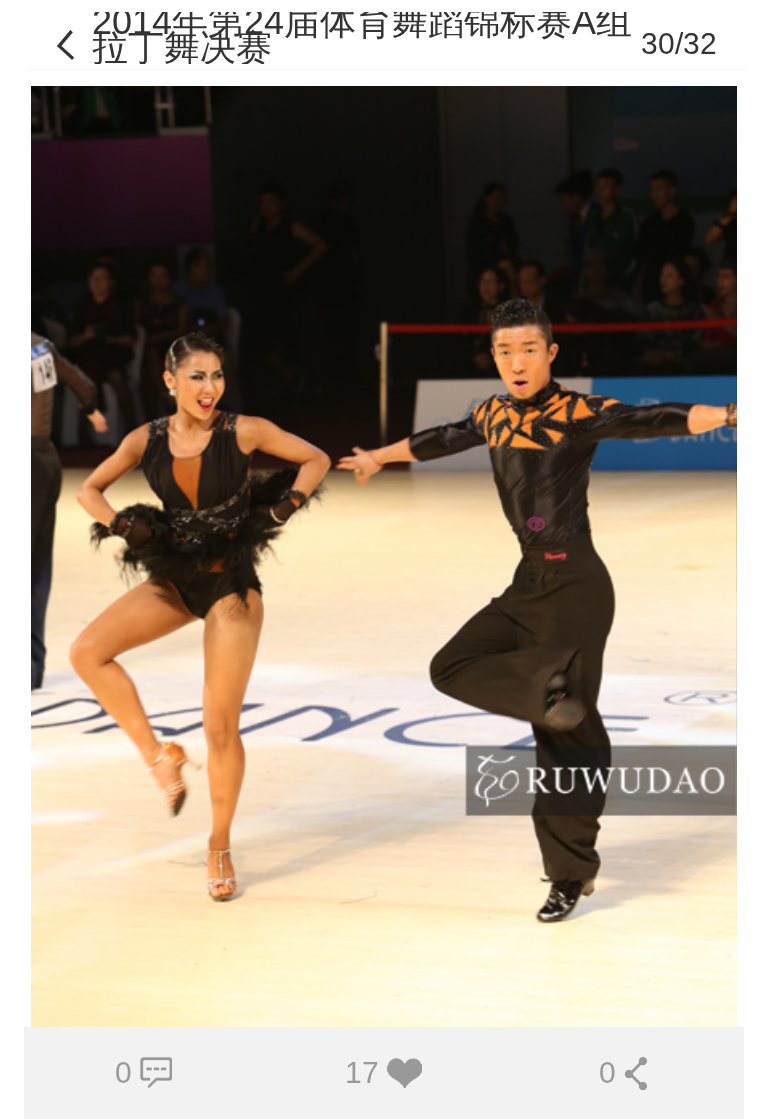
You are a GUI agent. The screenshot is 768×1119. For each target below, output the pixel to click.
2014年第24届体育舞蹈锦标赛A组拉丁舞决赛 (362, 34)
